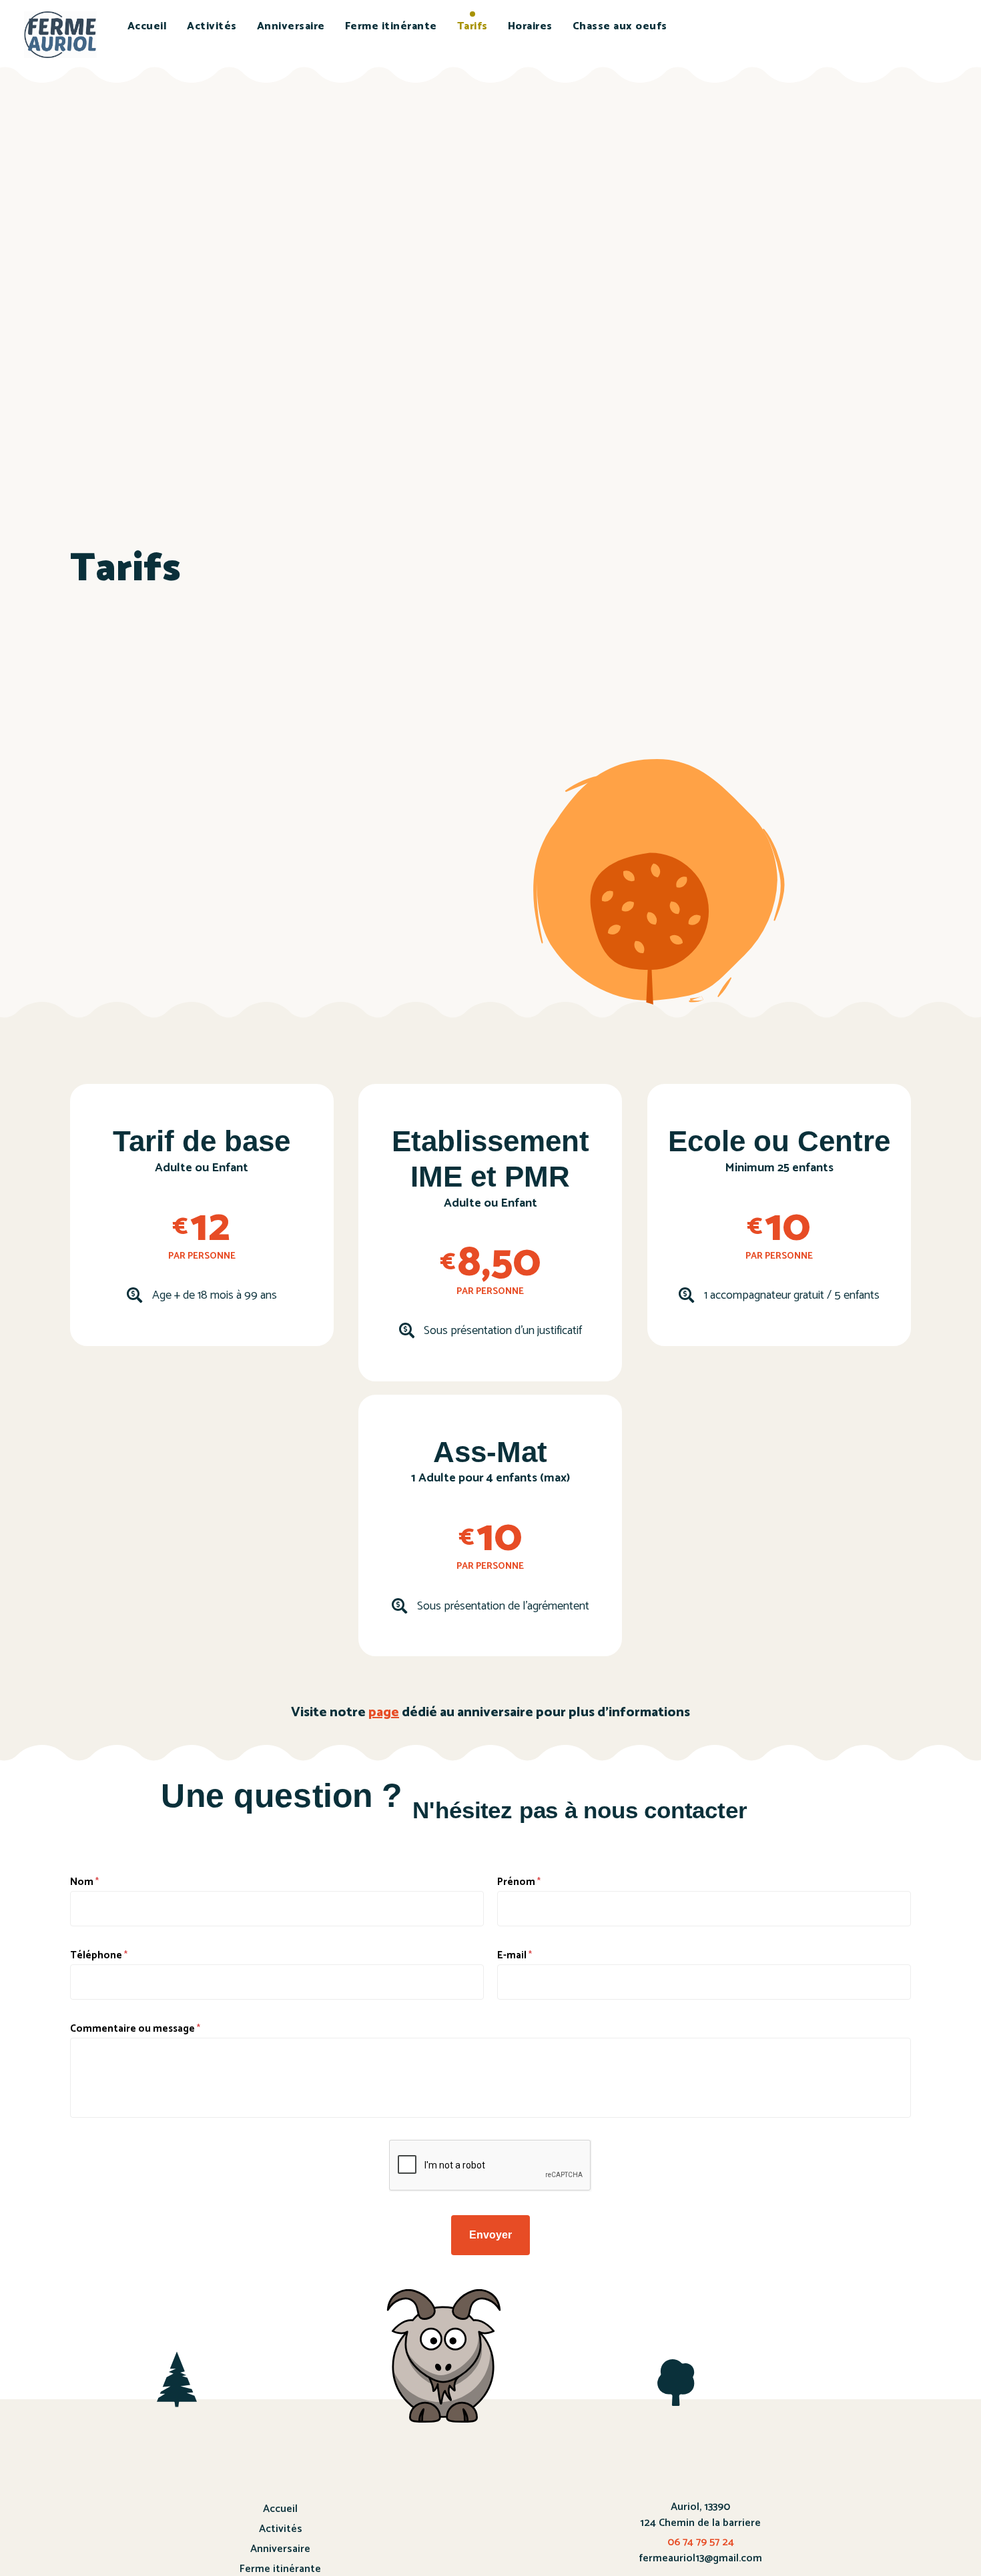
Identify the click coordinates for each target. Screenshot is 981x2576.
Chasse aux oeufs (620, 26)
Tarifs (472, 26)
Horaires (530, 26)
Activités (212, 26)
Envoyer (490, 2235)
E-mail (515, 1955)
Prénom (519, 1882)
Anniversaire (291, 26)
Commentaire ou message (135, 2029)
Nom (84, 1882)
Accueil (147, 26)
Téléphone (99, 1955)
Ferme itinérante (391, 26)
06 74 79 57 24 (701, 2542)
